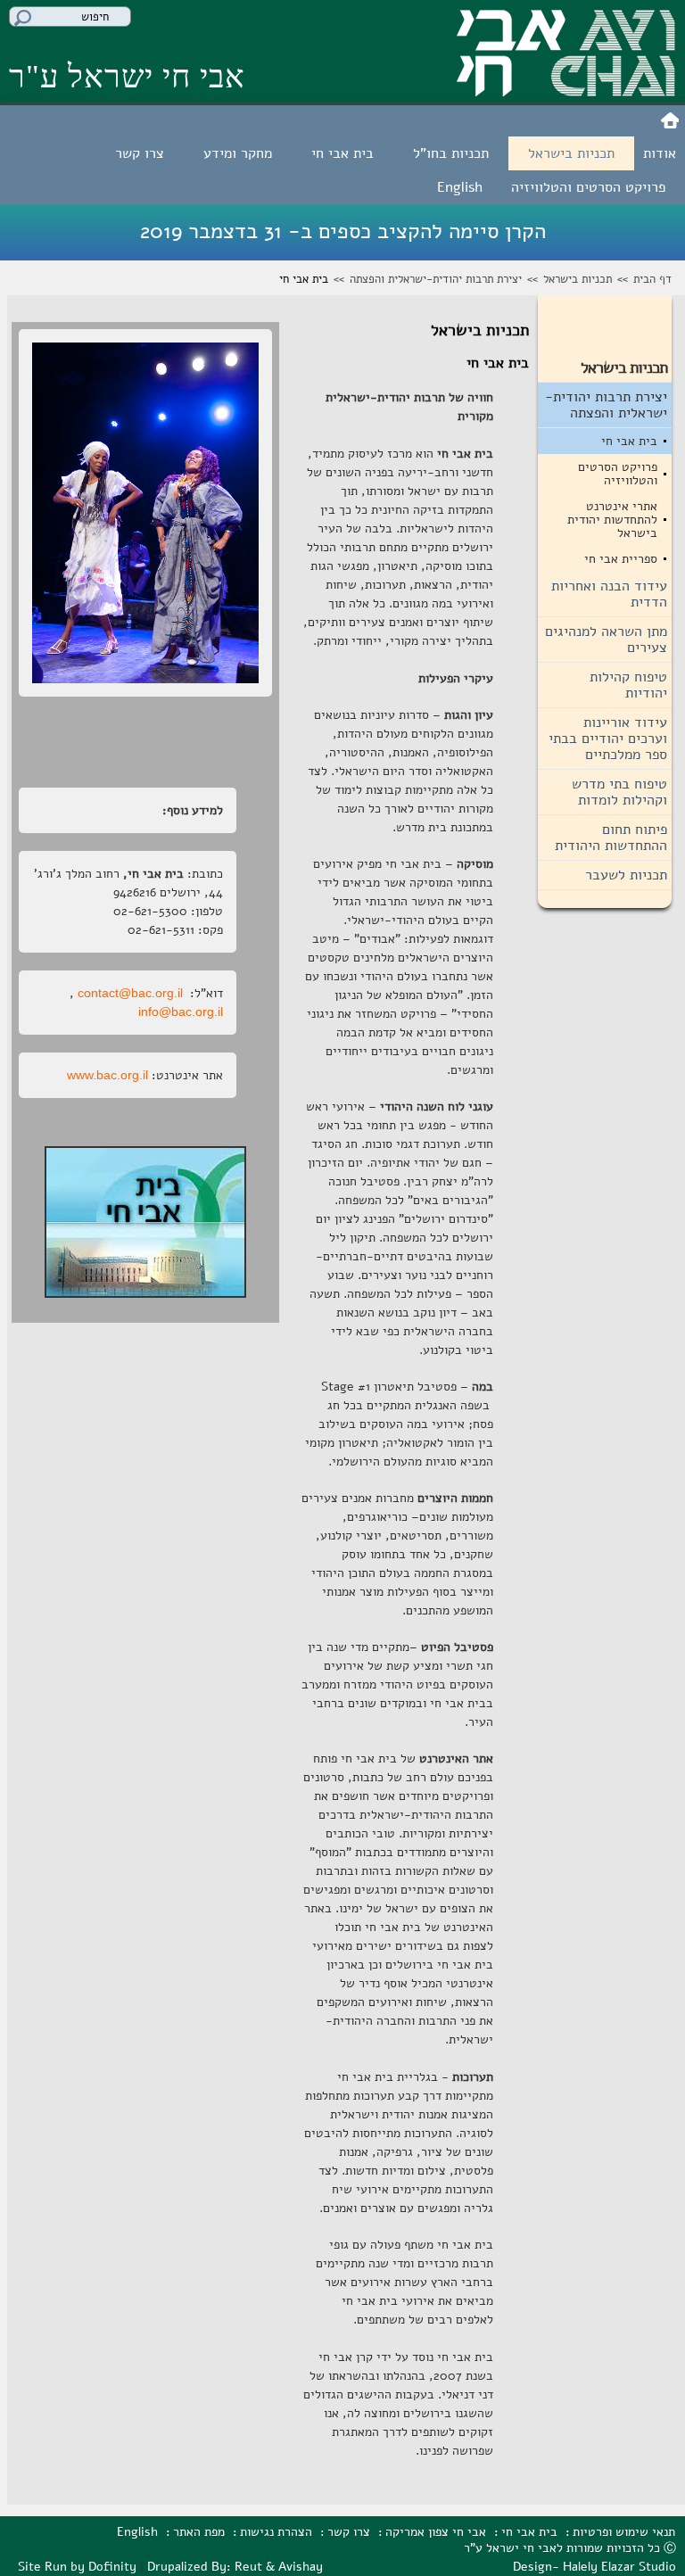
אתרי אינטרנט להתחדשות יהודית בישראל (612, 520)
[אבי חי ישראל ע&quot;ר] (566, 90)
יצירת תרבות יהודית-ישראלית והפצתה (436, 279)
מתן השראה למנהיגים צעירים (606, 640)
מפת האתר (199, 2532)
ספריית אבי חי (621, 559)
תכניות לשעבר (626, 875)
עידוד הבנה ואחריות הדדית (609, 594)
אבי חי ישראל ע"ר (127, 77)
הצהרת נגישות (276, 2532)
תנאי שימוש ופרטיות (624, 2532)
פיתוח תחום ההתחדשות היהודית (611, 838)
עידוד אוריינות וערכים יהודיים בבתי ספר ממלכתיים (608, 739)
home (670, 121)
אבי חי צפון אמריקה (436, 2532)
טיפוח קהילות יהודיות (628, 685)
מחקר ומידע (238, 153)
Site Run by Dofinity (77, 2567)
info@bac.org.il (181, 1011)
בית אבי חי (342, 153)
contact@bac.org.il (130, 993)
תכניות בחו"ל (451, 153)
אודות (660, 153)
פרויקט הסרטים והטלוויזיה (588, 187)
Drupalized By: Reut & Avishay (235, 2567)
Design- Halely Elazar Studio (594, 2567)
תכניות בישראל (571, 153)
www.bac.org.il (107, 1075)
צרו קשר (140, 153)
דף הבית (652, 279)
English (460, 187)
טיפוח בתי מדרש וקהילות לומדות (619, 792)
